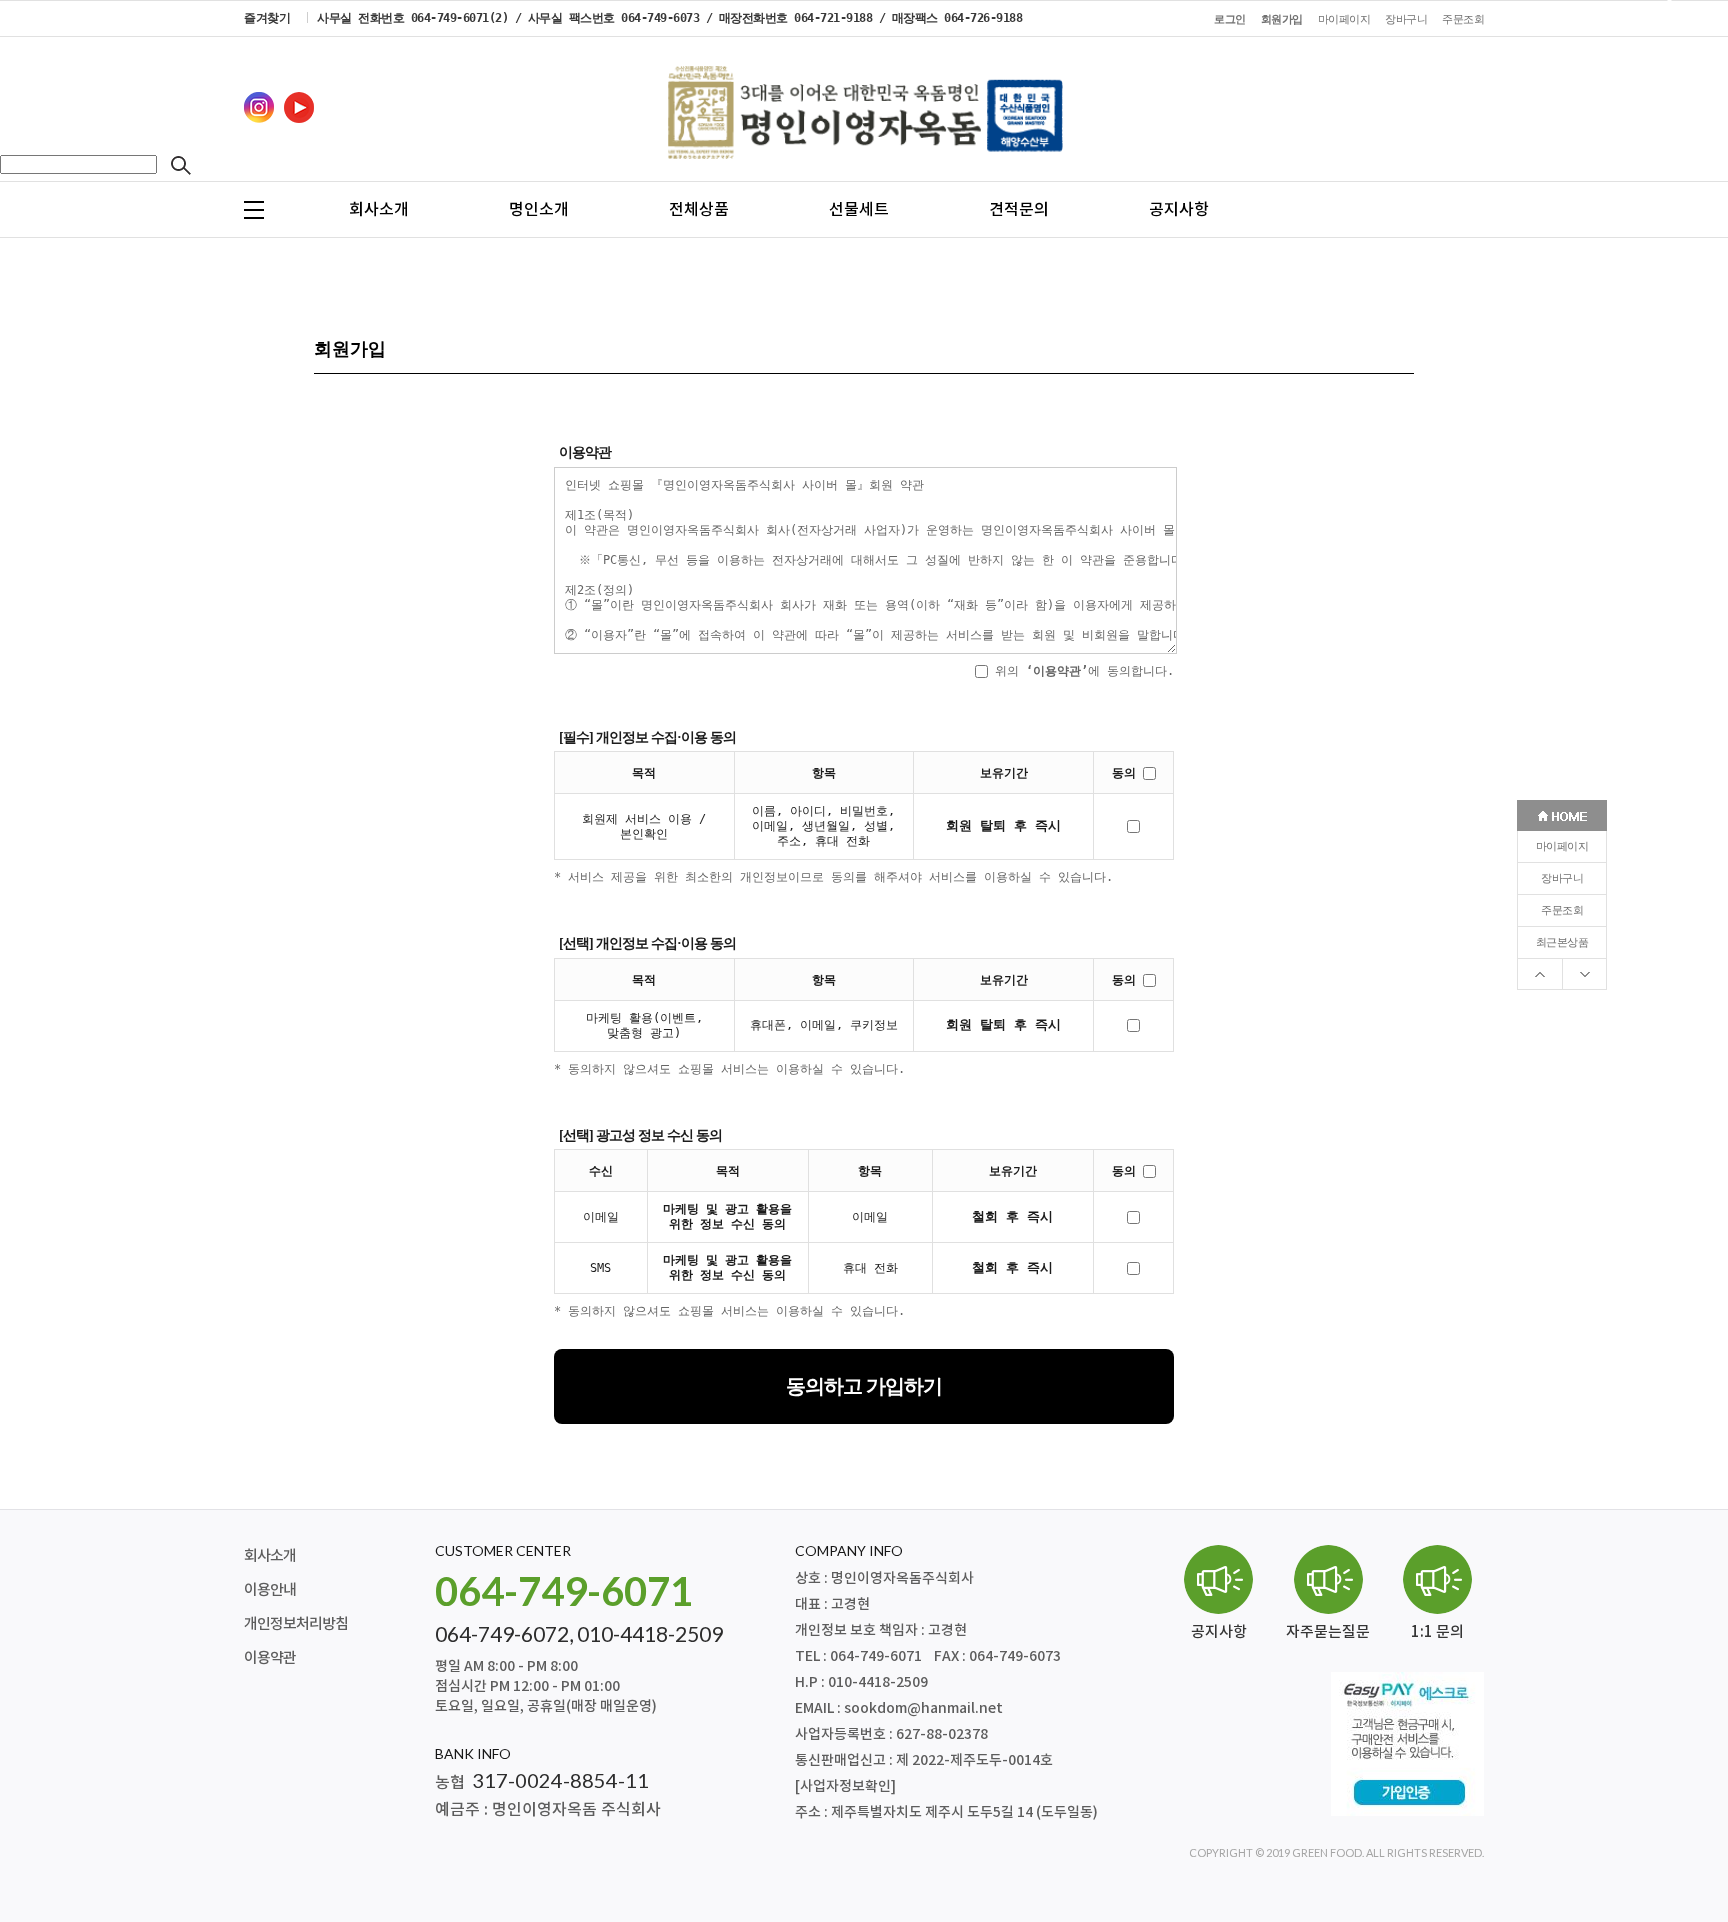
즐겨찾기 (267, 18)
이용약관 (270, 1658)
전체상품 (699, 210)
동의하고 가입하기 (864, 1386)
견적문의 (1019, 210)
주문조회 (1562, 910)
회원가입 (1282, 19)
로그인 (1230, 19)
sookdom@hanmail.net (923, 1708)
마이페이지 (1562, 846)
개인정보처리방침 (296, 1624)
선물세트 (859, 210)
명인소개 (539, 210)
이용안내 (270, 1590)
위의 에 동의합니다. (1081, 671)
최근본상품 (1562, 942)
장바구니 (1562, 878)
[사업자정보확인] (845, 1786)
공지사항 (1179, 210)
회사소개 (379, 210)
